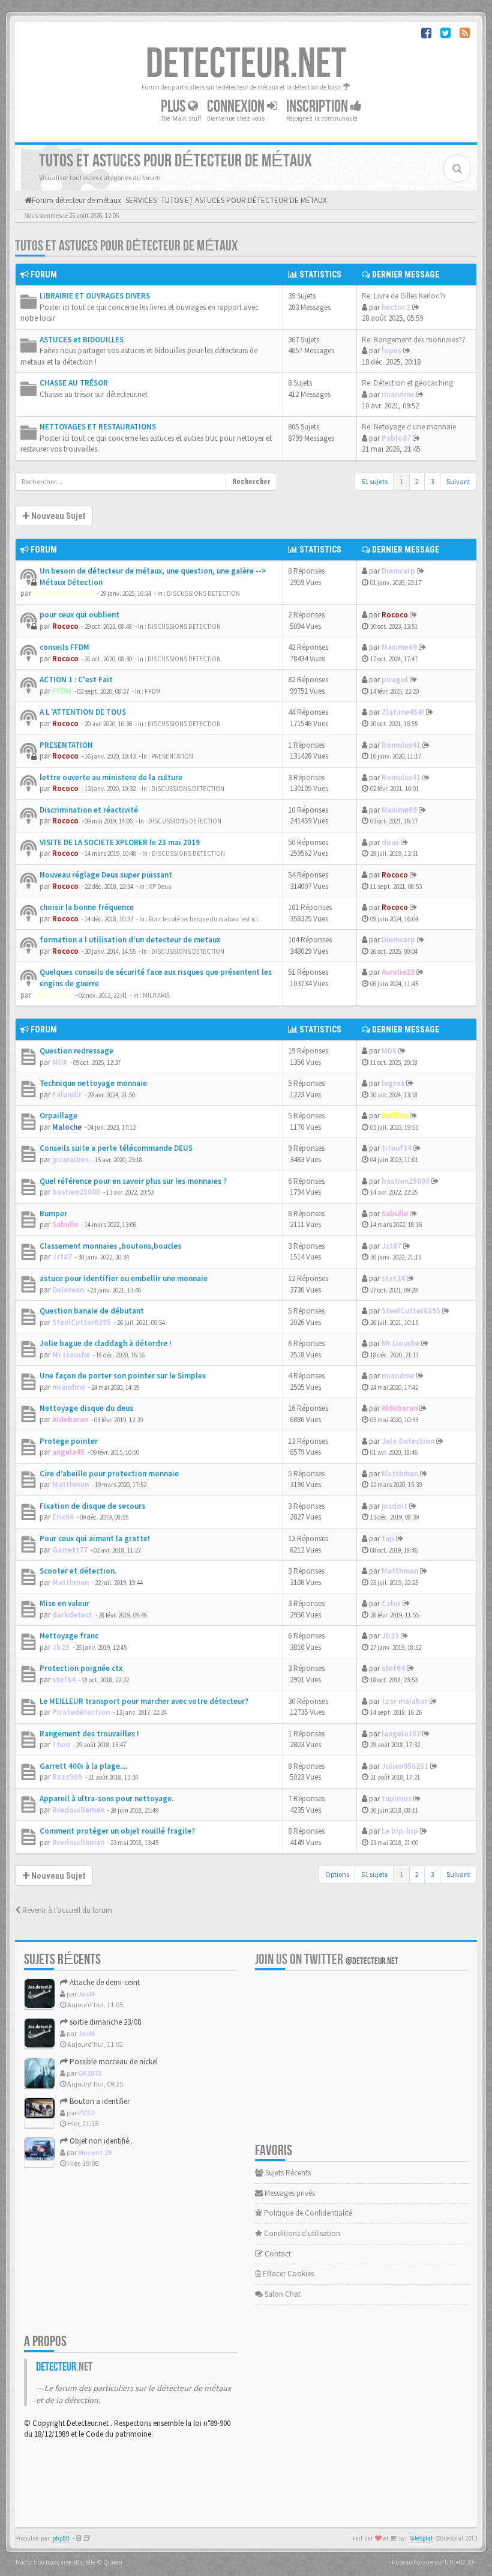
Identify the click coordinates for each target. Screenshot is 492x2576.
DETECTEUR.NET (246, 64)
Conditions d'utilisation (301, 2233)
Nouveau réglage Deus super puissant (106, 875)
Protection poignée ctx (81, 1668)
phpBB (61, 2538)
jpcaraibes (70, 1159)
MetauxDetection (64, 593)
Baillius (395, 1116)
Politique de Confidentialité (307, 2213)
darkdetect (72, 1615)
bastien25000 (76, 1192)
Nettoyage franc (69, 1636)
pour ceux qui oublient (79, 615)
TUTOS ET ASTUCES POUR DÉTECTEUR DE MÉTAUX (126, 246)
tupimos (397, 1799)
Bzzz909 (67, 1777)
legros (393, 1083)
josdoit (394, 1506)
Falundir (67, 1095)
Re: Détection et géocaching (407, 383)
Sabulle (65, 1224)
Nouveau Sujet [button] (57, 516)
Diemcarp (398, 571)
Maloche (67, 1127)
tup (388, 1538)
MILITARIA (156, 995)
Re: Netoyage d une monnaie (409, 427)
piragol (395, 680)
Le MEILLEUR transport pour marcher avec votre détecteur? (144, 1701)
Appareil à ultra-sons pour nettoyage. (106, 1799)
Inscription (318, 107)
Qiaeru (113, 2562)
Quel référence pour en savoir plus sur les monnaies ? (133, 1181)
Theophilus (53, 995)
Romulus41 (401, 745)
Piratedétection (81, 1712)
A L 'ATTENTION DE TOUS (83, 712)
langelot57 (401, 1734)
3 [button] (433, 481)
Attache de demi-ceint (104, 1982)
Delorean (68, 1290)
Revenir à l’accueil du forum (66, 1910)
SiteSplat (421, 2538)
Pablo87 (396, 438)
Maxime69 (399, 647)
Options (337, 1874)
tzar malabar (405, 1701)
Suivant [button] (458, 481)
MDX (60, 1062)
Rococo (65, 626)
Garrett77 (70, 1550)
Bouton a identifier (99, 2101)
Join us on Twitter (327, 1959)
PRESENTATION (66, 745)
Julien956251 (405, 1766)
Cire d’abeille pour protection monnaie (109, 1474)
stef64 (64, 1680)
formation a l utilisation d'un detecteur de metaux (130, 940)
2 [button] (417, 481)
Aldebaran (70, 1420)
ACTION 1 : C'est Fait (76, 680)
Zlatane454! (403, 712)
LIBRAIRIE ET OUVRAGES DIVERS (95, 296)
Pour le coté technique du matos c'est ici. (204, 919)
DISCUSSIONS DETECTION (203, 593)
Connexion (237, 107)
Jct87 (62, 1257)
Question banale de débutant (92, 1311)
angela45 (68, 1452)
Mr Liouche (71, 1355)
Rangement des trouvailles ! (89, 1734)
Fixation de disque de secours (92, 1506)
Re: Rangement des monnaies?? (414, 340)
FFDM (62, 691)
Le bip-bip (400, 1831)
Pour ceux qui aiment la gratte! (95, 1538)
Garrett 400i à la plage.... (83, 1766)
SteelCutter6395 (82, 1322)
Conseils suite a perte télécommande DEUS (116, 1148)
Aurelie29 (398, 972)
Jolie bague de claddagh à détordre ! (106, 1343)
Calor (391, 1603)
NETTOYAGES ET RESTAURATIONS (98, 427)
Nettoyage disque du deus (86, 1408)
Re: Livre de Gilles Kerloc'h (403, 296)
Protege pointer (69, 1441)
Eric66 (63, 1517)
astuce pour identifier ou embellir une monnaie (124, 1278)
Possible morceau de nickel (113, 2062)
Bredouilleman (78, 1810)
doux (390, 842)
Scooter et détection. (78, 1571)
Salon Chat (282, 2294)
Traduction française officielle (55, 2562)
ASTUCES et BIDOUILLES (82, 340)
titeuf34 (397, 1148)
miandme (398, 394)
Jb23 (61, 1647)
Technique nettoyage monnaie (93, 1083)
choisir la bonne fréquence (87, 907)
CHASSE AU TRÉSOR (74, 383)
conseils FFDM (64, 647)
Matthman (70, 1484)
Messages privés (289, 2193)
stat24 (393, 1278)
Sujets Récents (287, 2173)
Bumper (53, 1214)
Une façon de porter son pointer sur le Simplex (123, 1376)
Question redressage (76, 1051)
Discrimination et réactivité (89, 810)
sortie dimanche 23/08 (104, 2022)
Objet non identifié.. (100, 2141)
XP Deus (160, 886)
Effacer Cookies (287, 2274)
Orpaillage (58, 1116)
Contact (277, 2254)
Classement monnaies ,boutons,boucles (110, 1246)
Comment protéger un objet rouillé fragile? (117, 1831)
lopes (391, 350)
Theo (61, 1744)
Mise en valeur (64, 1603)
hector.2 (396, 307)
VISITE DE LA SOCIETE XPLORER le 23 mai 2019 (120, 842)
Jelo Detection (408, 1441)
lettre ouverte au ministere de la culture (111, 777)
